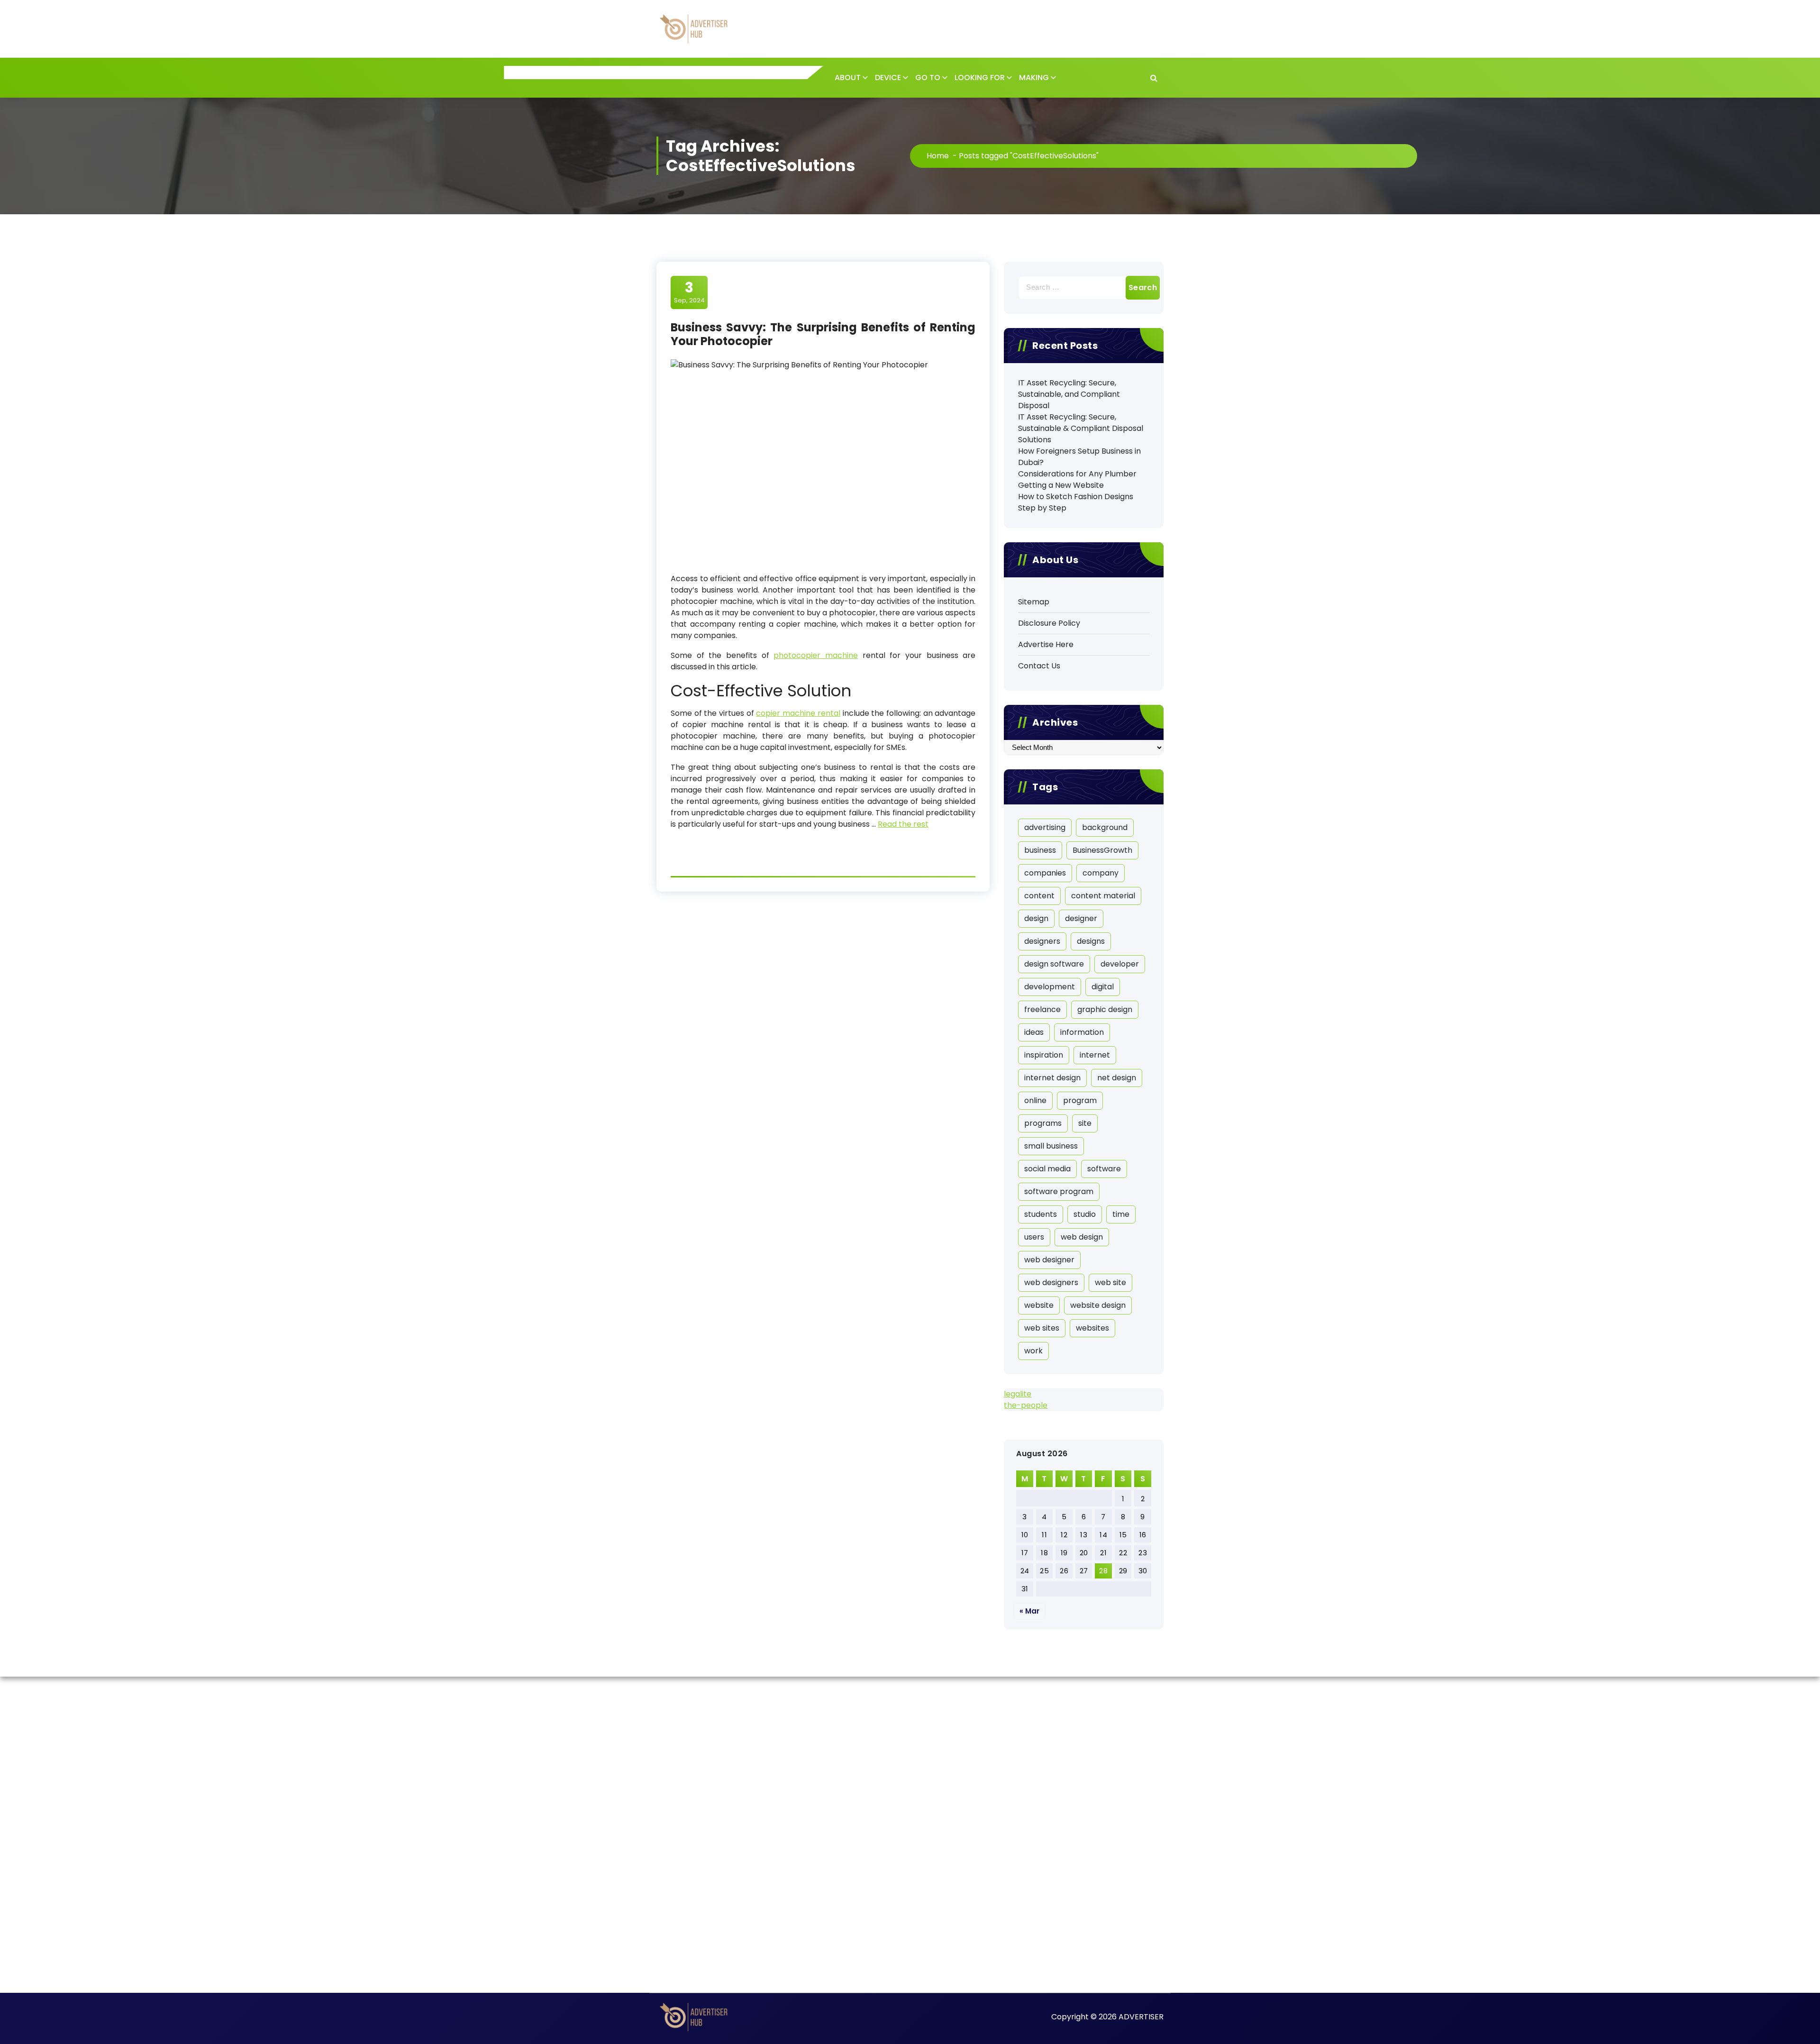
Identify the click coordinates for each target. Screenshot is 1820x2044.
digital (1103, 987)
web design (1082, 1237)
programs (1043, 1123)
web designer (1049, 1260)
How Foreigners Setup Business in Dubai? (1079, 457)
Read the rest (903, 824)
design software (1054, 964)
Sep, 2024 (689, 292)
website (1039, 1305)
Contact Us (1039, 666)
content (1039, 896)
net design (1117, 1078)
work (1033, 1351)
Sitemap (1034, 602)
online (1035, 1100)
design (1036, 918)
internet (1095, 1055)
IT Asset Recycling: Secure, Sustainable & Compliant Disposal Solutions (1081, 428)
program (1080, 1100)
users (1034, 1237)
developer (1120, 964)
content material (1103, 896)
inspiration (1044, 1055)
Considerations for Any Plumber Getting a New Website (1077, 479)
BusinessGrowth (1102, 850)
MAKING (1034, 78)
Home (938, 156)
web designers (1051, 1282)
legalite (1018, 1394)
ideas (1034, 1032)
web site (1110, 1282)
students (1041, 1214)
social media (1047, 1169)
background (1105, 827)
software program (1059, 1191)
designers (1042, 941)
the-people (1026, 1405)
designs (1091, 941)
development (1050, 987)
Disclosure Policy (1049, 623)
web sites (1042, 1328)
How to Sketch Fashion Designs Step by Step (1076, 502)
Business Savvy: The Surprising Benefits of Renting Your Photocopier (823, 334)
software (1104, 1169)
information (1082, 1032)
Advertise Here (1046, 644)
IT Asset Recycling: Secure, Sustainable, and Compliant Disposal (1069, 394)
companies (1045, 873)
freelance (1042, 1009)
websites (1092, 1328)
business (1040, 850)
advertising (1045, 827)
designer (1081, 918)
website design (1098, 1305)
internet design (1052, 1078)
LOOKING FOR (980, 78)
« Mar (1029, 1611)
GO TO (928, 78)
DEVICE (888, 78)
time (1121, 1214)
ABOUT (848, 78)
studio (1085, 1214)
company (1101, 873)
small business (1051, 1146)
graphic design (1105, 1009)
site (1085, 1123)
